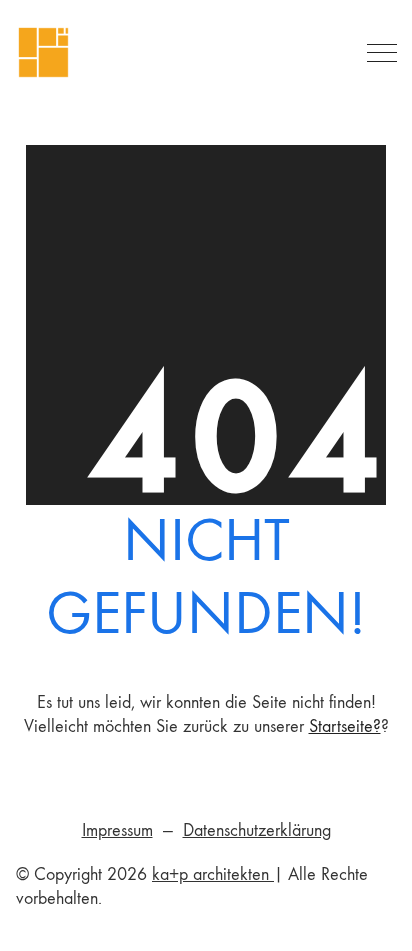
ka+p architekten (213, 874)
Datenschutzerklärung (257, 830)
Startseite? (345, 726)
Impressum (117, 830)
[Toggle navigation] (378, 53)
